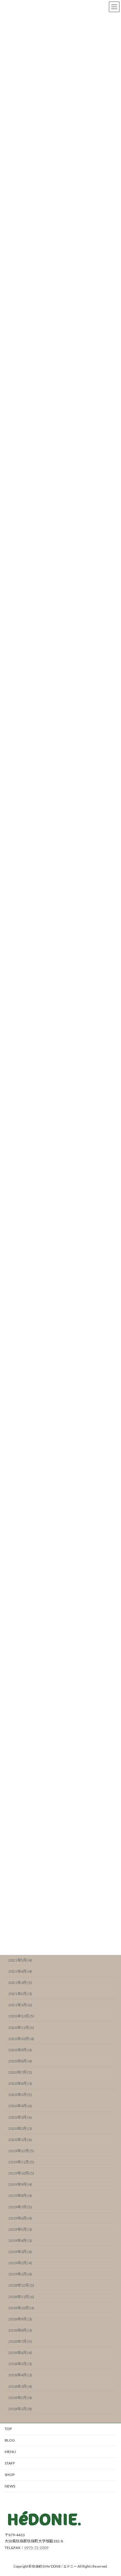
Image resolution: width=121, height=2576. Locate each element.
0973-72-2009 (36, 2548)
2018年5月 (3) (20, 2364)
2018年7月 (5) (20, 2341)
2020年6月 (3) (20, 2083)
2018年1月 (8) (20, 2408)
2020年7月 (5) (20, 2072)
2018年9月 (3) (20, 2319)
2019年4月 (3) (20, 2241)
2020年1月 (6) (20, 2139)
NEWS (10, 2486)
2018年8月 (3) (20, 2330)
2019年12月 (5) (21, 2151)
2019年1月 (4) (20, 2274)
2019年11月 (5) (21, 2162)
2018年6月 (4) (20, 2353)
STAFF (10, 2463)
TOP (8, 2429)
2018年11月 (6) (21, 2296)
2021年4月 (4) (20, 1971)
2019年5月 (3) (20, 2229)
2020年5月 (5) (20, 2095)
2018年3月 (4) (20, 2386)
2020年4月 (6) (20, 2106)
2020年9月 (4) (20, 2050)
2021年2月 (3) (20, 1994)
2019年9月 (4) (20, 2184)
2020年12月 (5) (21, 2016)
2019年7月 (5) (20, 2207)
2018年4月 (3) (20, 2375)
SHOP (10, 2475)
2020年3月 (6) (20, 2117)
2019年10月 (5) (21, 2173)
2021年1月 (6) (20, 2005)
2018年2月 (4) (20, 2397)
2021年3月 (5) (20, 1983)
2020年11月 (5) (21, 2027)
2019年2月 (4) (20, 2263)
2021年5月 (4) (20, 1960)
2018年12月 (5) (21, 2285)
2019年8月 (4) (20, 2196)
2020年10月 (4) (21, 2038)
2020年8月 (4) (20, 2061)
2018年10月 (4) (21, 2308)
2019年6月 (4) (20, 2218)
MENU (10, 2452)
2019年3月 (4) (20, 2252)
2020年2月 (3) (20, 2128)
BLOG (10, 2440)
